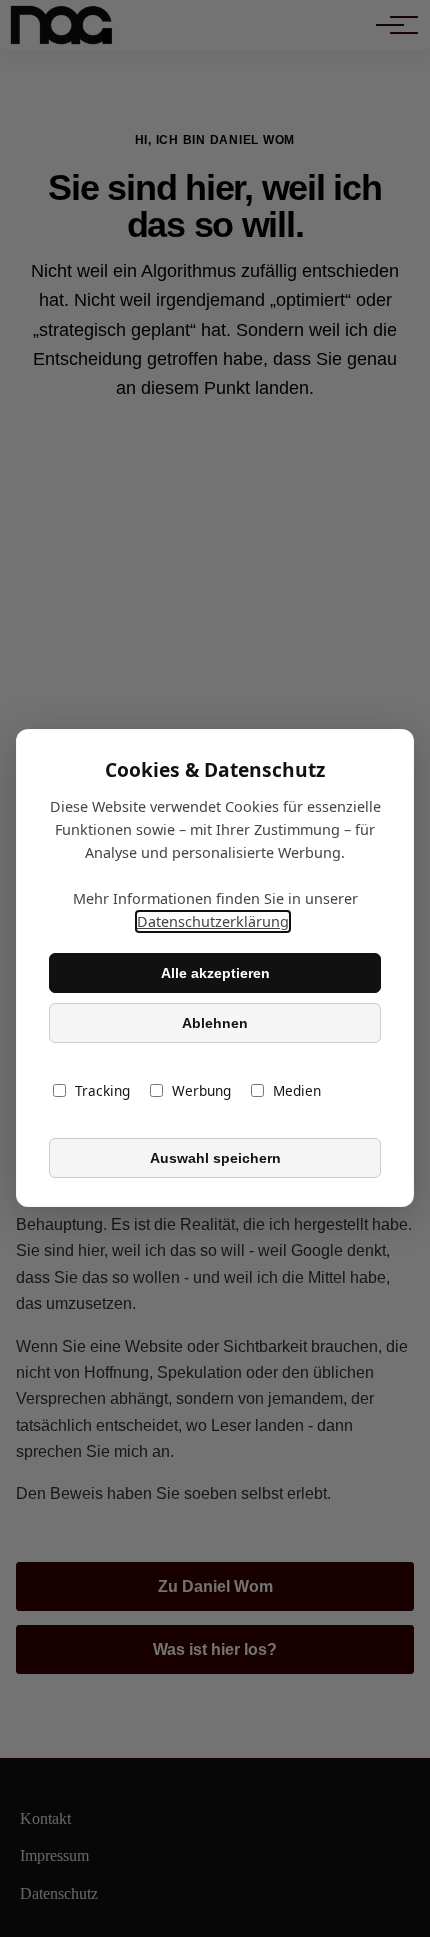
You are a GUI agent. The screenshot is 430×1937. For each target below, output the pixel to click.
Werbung (201, 1091)
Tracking (102, 1091)
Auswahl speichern (215, 1158)
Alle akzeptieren (215, 973)
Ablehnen (215, 1023)
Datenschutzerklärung (213, 922)
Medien (297, 1091)
